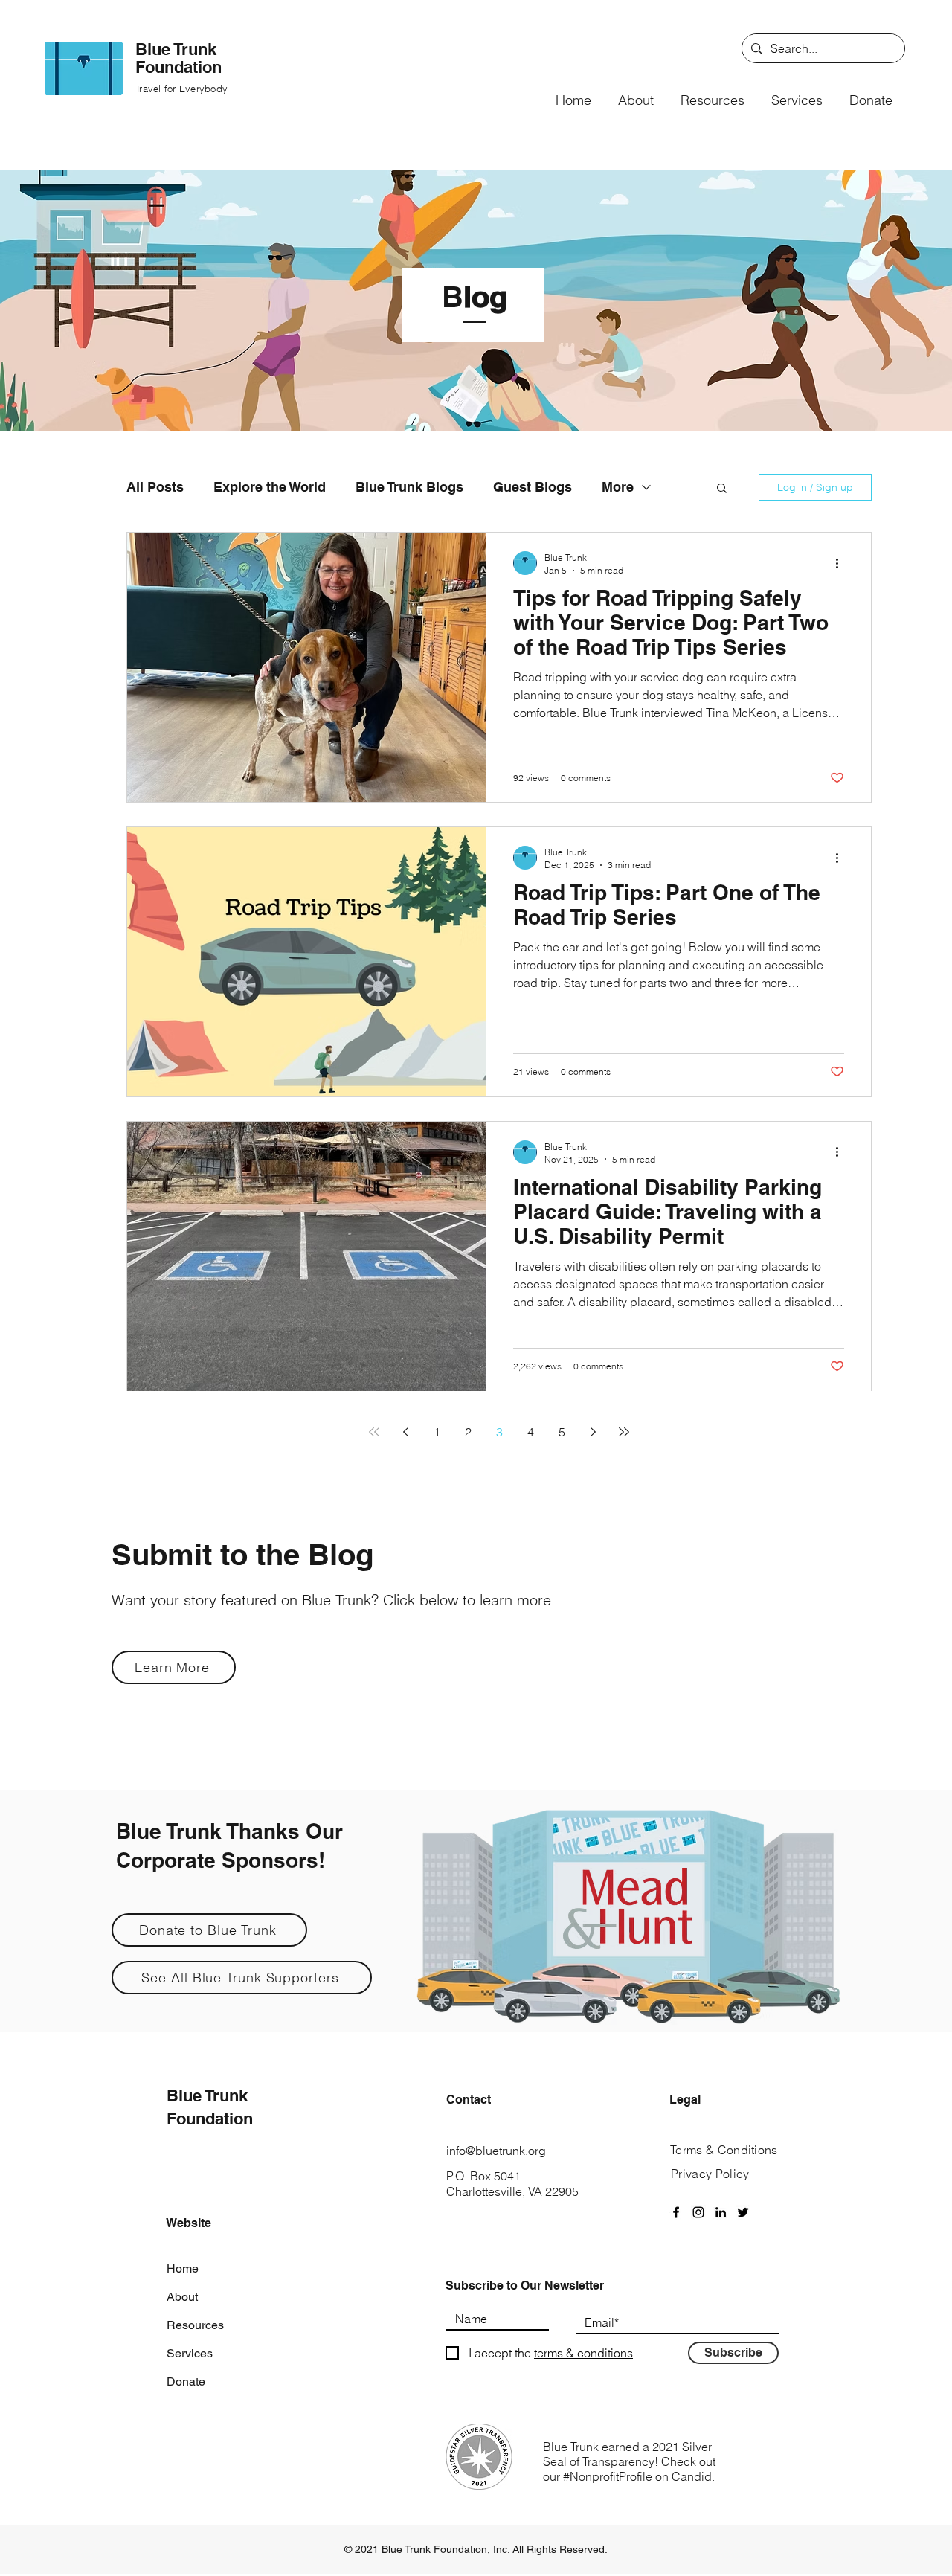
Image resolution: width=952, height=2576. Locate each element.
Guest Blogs (533, 487)
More (618, 487)
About (182, 2297)
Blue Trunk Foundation (178, 58)
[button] (636, 94)
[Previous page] (405, 1432)
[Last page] (624, 1432)
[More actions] (842, 563)
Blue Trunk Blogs (409, 487)
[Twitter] (743, 2212)
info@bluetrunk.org (496, 2151)
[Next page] (593, 1432)
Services (190, 2353)
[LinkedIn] (721, 2212)
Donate (186, 2381)
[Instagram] (698, 2212)
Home (183, 2268)
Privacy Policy (710, 2174)
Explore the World (270, 487)
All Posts (155, 487)
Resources (195, 2325)
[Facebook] (676, 2212)
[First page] (374, 1432)
